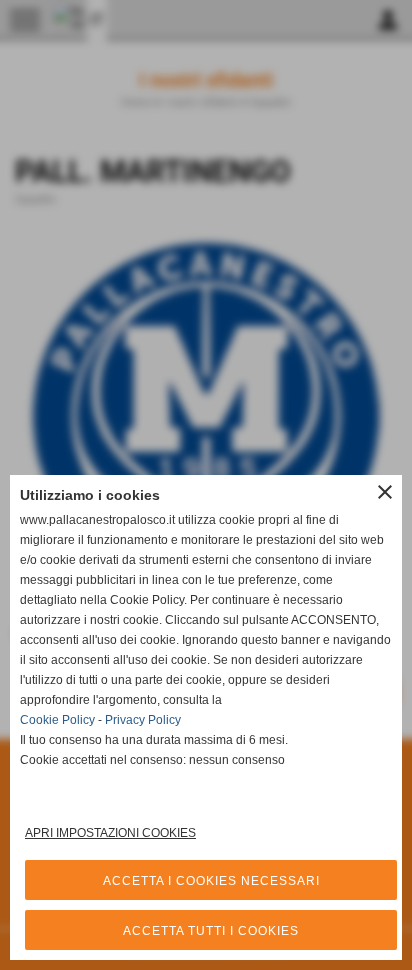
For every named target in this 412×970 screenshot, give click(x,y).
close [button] (385, 492)
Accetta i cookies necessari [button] (211, 881)
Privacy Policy (143, 720)
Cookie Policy (57, 720)
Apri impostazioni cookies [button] (110, 833)
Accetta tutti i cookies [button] (211, 931)
